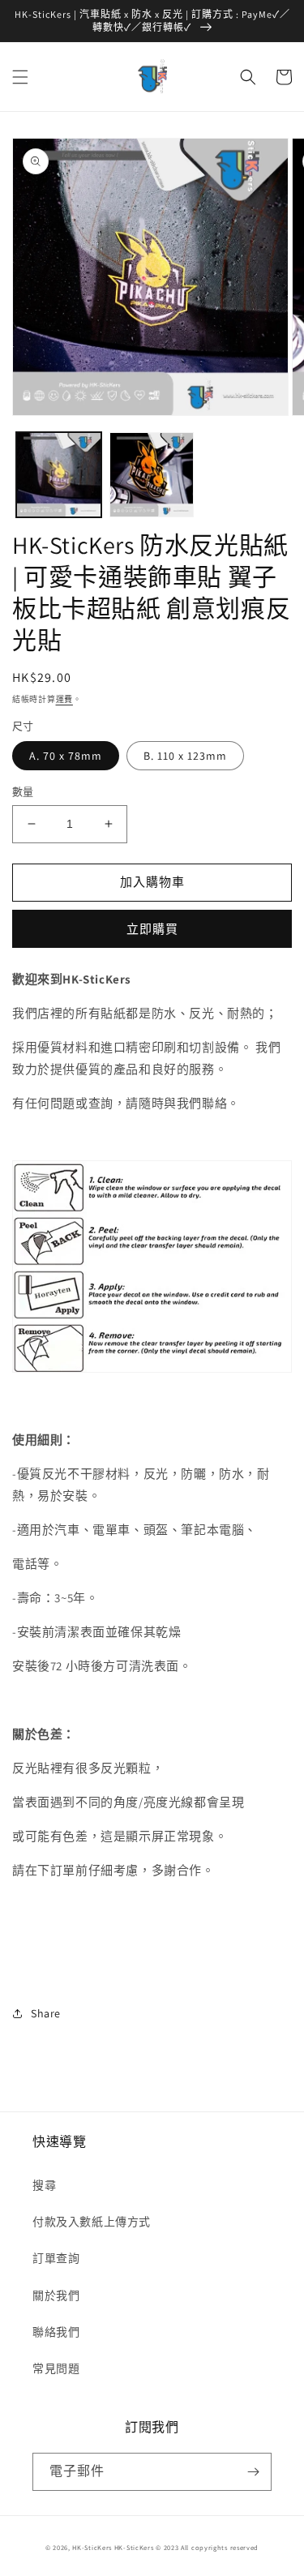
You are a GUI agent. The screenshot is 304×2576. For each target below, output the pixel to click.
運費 (64, 699)
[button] (20, 77)
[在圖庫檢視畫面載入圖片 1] (59, 475)
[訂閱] (253, 2472)
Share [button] (46, 2013)
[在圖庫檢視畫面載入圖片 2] (152, 475)
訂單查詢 (56, 2258)
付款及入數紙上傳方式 (92, 2222)
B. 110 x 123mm (185, 756)
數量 (23, 792)
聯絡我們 (56, 2332)
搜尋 (44, 2185)
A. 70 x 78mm (66, 756)
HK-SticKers (92, 2547)
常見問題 (56, 2368)
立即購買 (152, 929)
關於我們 (56, 2295)
